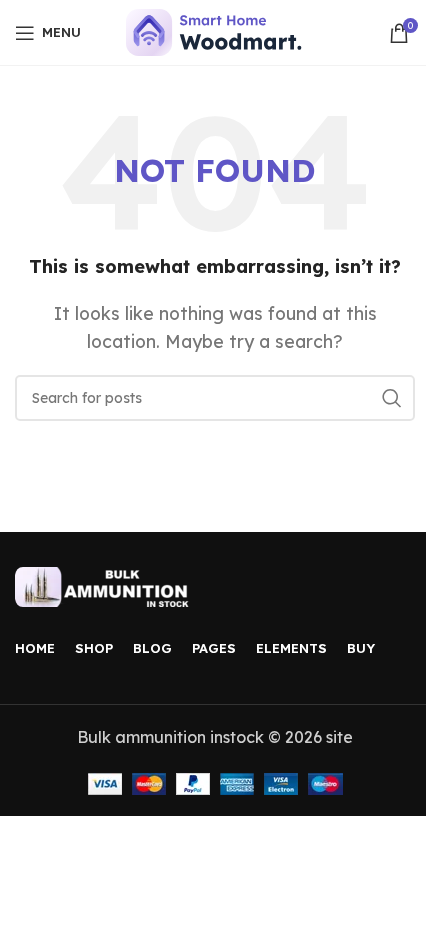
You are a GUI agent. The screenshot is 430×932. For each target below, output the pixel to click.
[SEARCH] (392, 398)
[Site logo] (215, 31)
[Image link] (105, 585)
